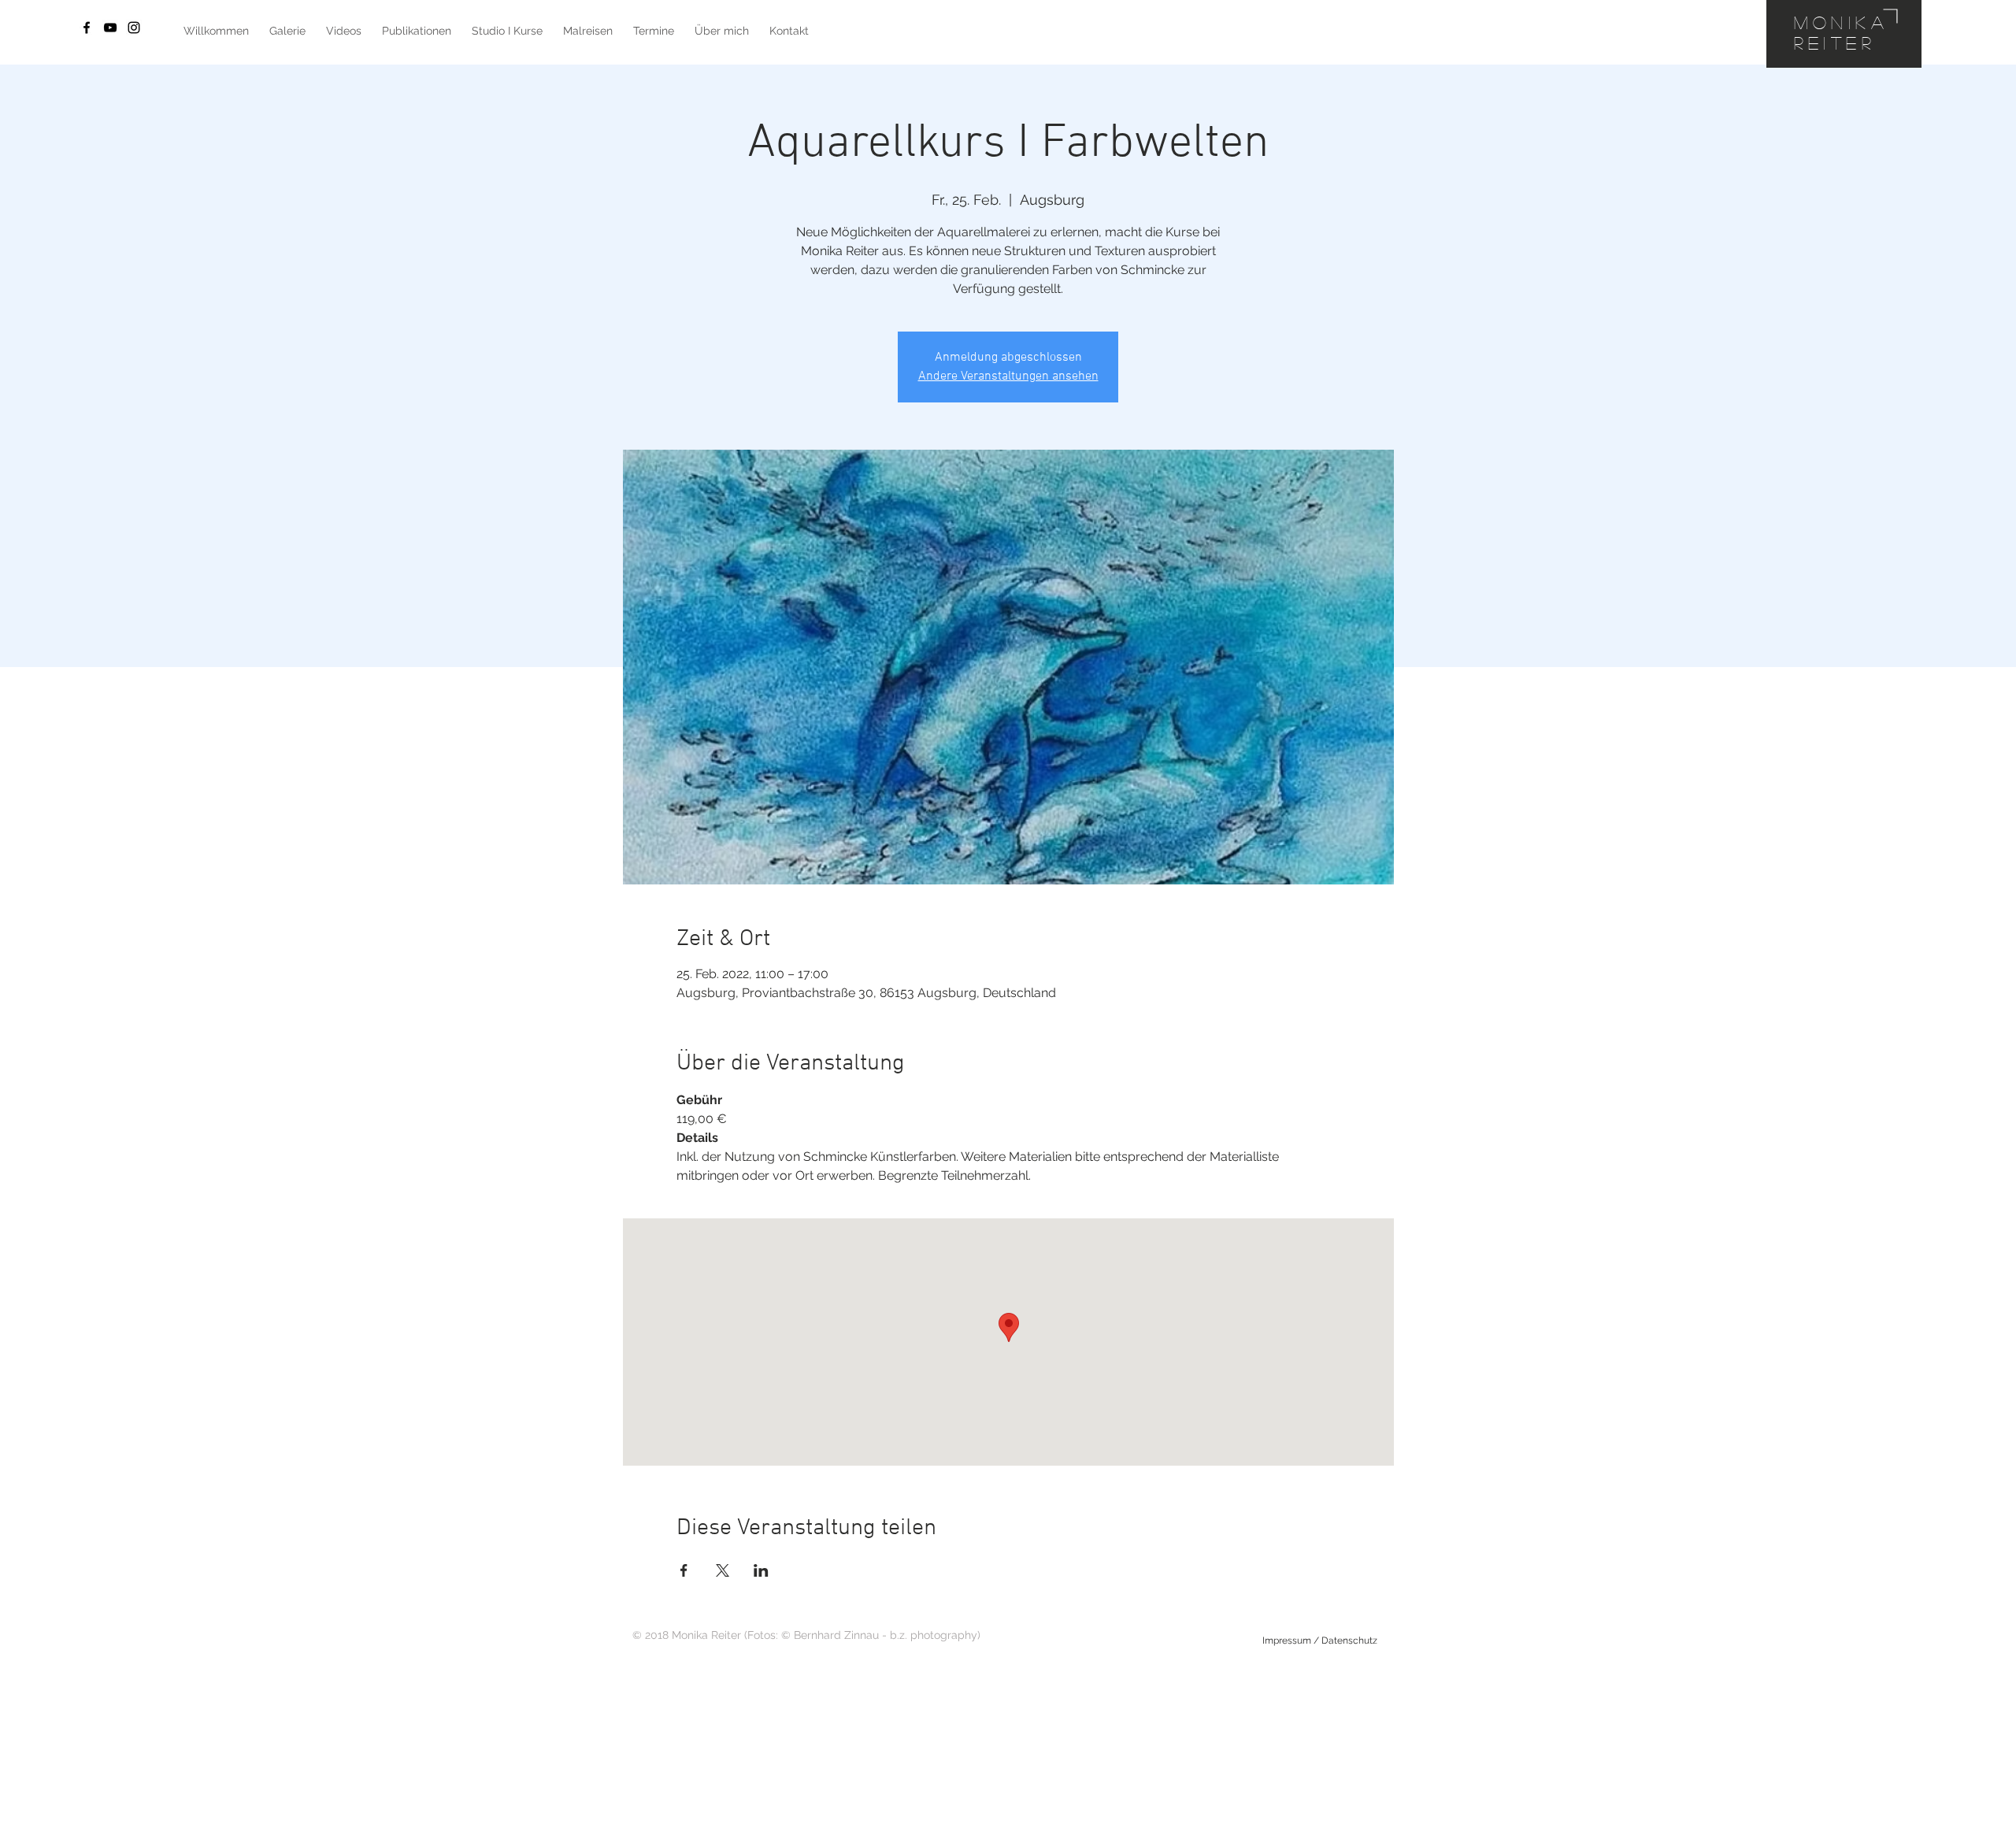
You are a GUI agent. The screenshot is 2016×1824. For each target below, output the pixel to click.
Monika (1842, 22)
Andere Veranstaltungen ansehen (1008, 376)
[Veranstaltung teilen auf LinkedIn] (761, 1570)
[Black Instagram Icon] (134, 28)
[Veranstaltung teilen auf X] (723, 1570)
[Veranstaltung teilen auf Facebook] (684, 1570)
